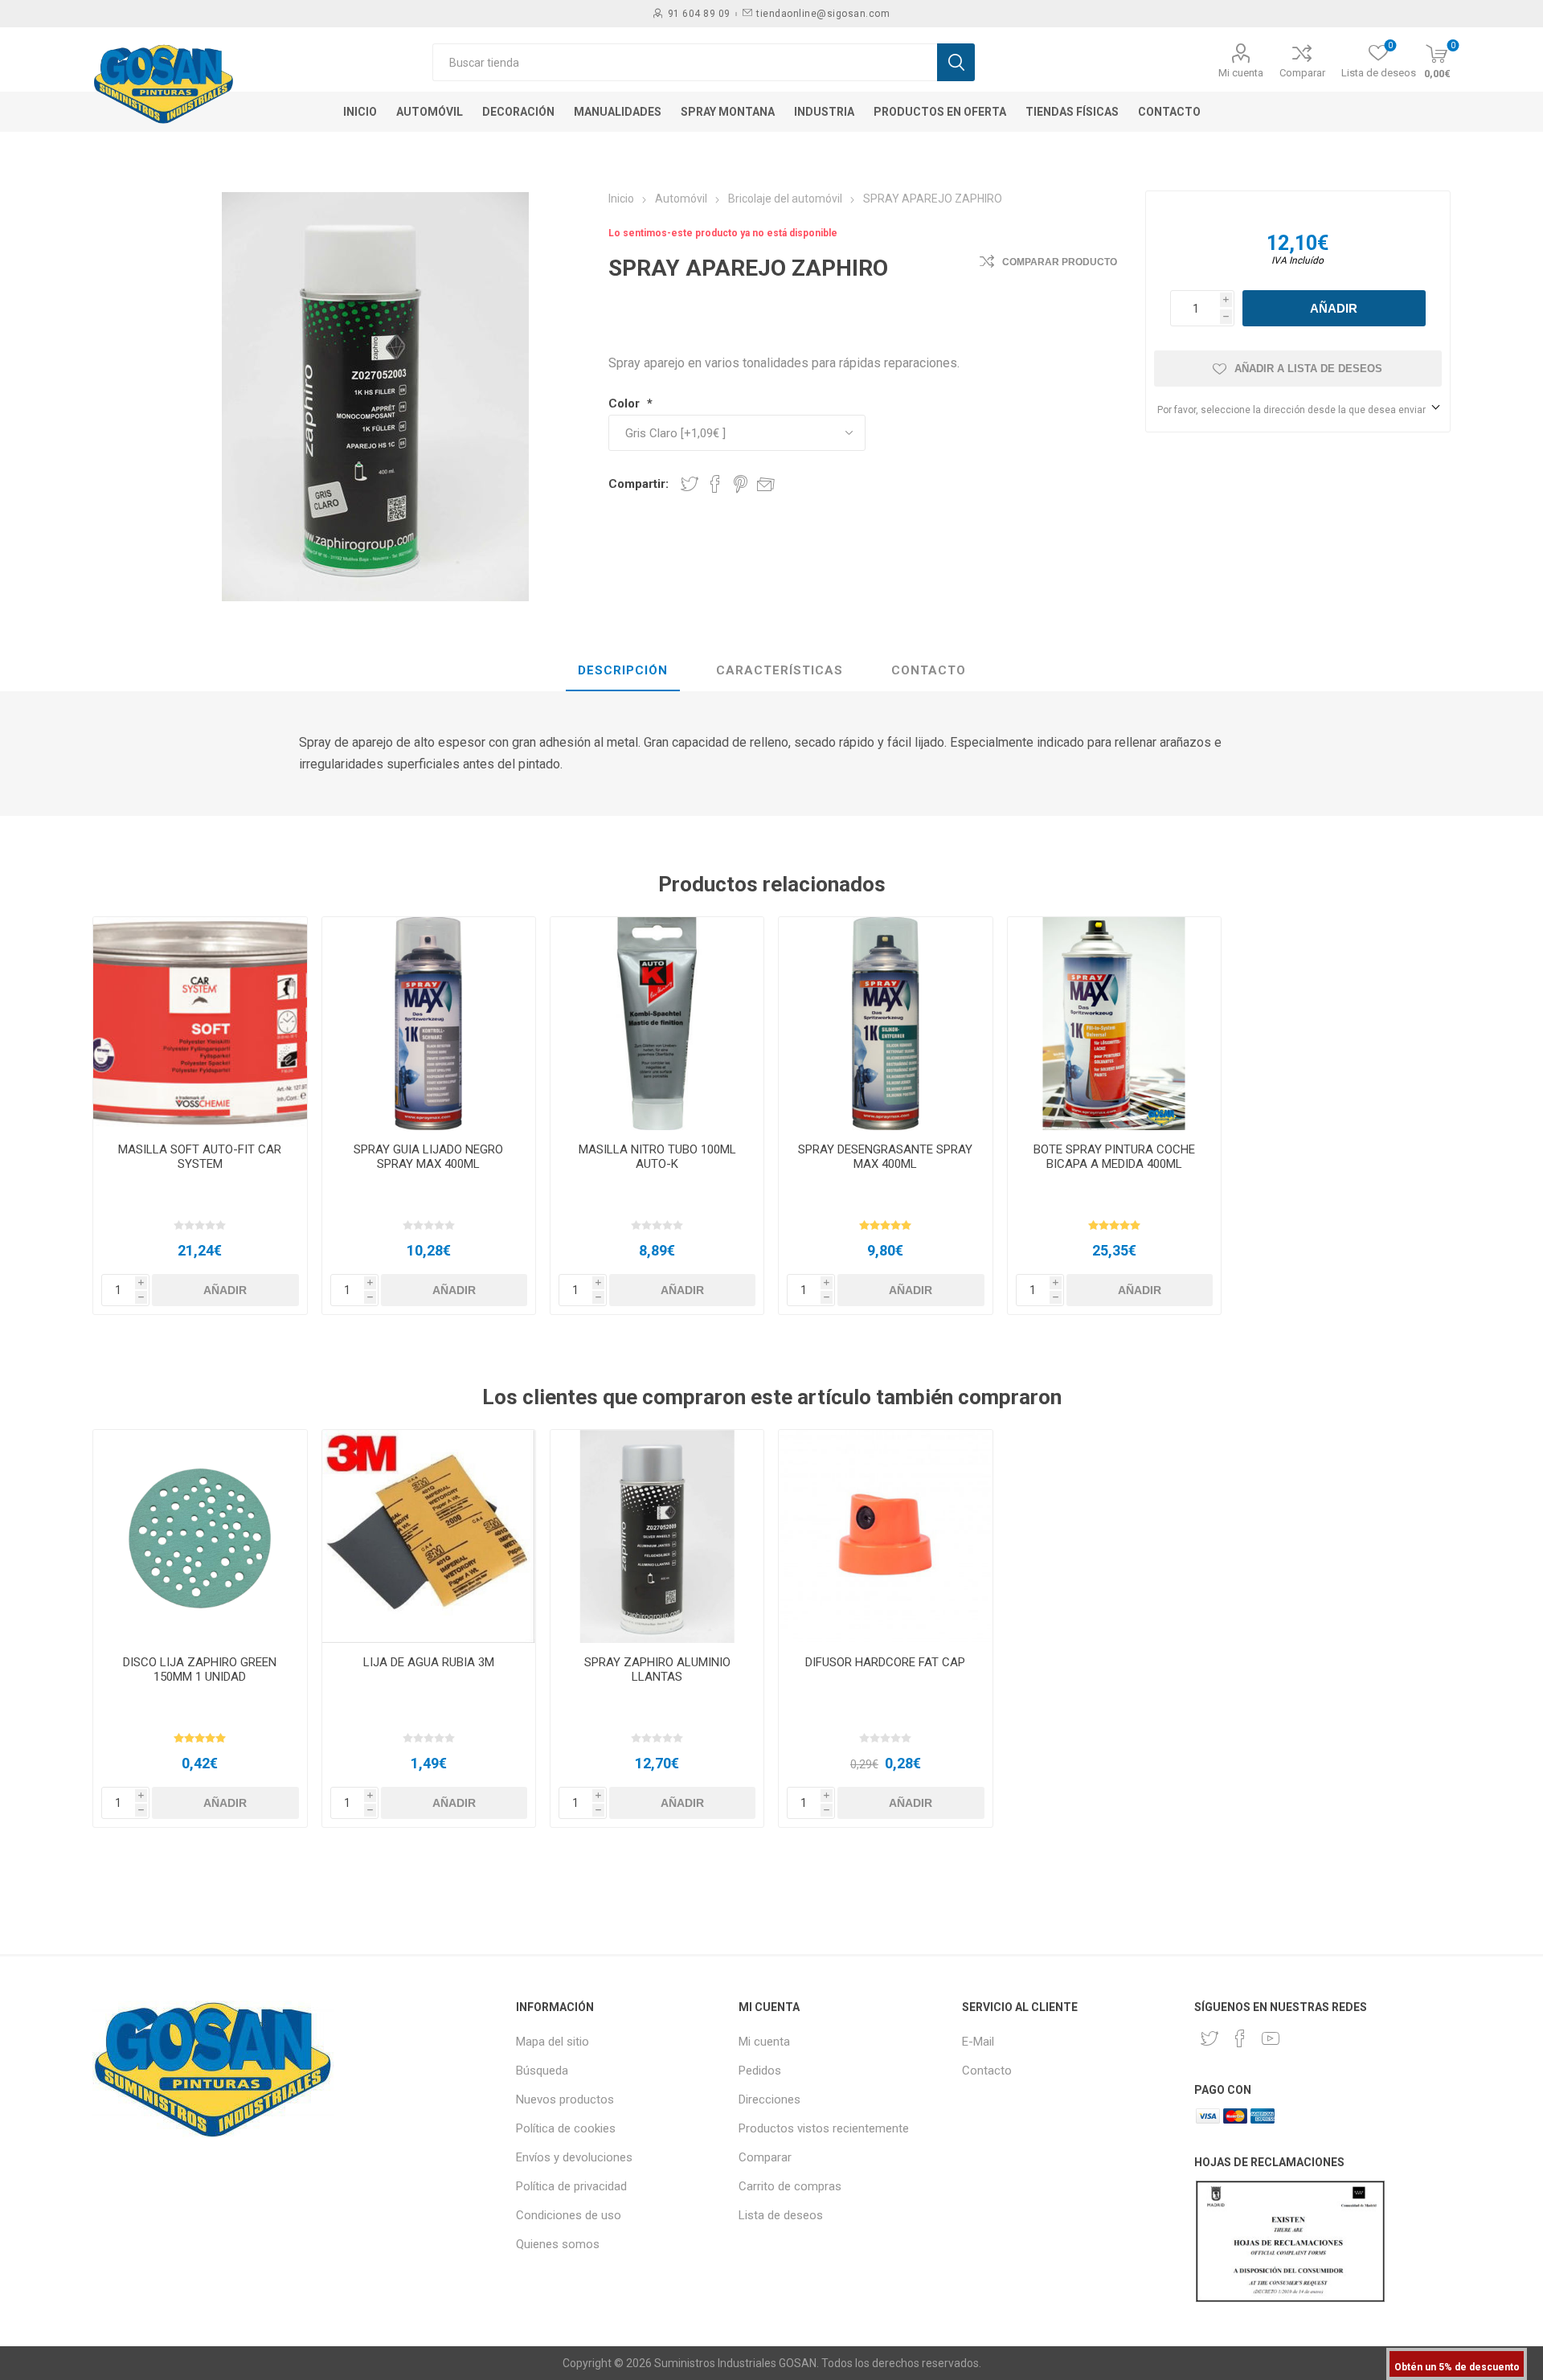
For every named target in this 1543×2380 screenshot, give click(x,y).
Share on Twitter (690, 484)
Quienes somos (558, 2244)
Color (626, 403)
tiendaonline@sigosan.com (823, 14)
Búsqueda (542, 2071)
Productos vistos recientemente (824, 2128)
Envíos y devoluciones (574, 2157)
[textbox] (685, 62)
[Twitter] (1209, 2038)
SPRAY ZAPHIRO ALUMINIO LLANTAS (657, 1669)
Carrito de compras (790, 2186)
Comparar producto (1060, 262)
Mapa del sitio (553, 2042)
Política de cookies (566, 2128)
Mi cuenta (1241, 73)
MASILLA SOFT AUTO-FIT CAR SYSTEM (200, 1157)
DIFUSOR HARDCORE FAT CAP (885, 1662)
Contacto (987, 2071)
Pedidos (760, 2071)
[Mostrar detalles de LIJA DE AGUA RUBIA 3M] (429, 1536)
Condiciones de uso (569, 2215)
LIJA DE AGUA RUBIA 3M (429, 1662)
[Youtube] (1271, 2038)
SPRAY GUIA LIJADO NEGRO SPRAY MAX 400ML (428, 1157)
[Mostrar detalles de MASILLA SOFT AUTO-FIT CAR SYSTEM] (200, 1024)
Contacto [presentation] (929, 670)
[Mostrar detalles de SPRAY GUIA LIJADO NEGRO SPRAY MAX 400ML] (429, 1024)
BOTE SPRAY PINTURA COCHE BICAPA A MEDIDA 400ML (1114, 1157)
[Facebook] (1240, 2038)
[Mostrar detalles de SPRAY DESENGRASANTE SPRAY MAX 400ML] (885, 1024)
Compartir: (638, 484)
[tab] (623, 671)
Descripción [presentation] (623, 670)
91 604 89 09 (699, 14)
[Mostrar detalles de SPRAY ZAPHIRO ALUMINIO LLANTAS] (657, 1536)
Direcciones (769, 2099)
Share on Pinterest (741, 484)
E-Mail (978, 2042)
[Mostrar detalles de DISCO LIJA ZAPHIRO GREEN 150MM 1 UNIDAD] (200, 1536)
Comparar (1302, 73)
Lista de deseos (781, 2215)
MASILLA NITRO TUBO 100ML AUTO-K (657, 1157)
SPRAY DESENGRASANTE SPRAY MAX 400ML (885, 1157)
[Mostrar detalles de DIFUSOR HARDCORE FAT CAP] (885, 1536)
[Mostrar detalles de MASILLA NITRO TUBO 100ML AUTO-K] (657, 1024)
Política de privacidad (571, 2186)
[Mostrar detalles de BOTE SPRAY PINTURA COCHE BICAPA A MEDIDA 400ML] (1114, 1024)
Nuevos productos (565, 2099)
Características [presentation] (780, 670)
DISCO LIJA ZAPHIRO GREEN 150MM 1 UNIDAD (200, 1669)
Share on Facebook (715, 484)
